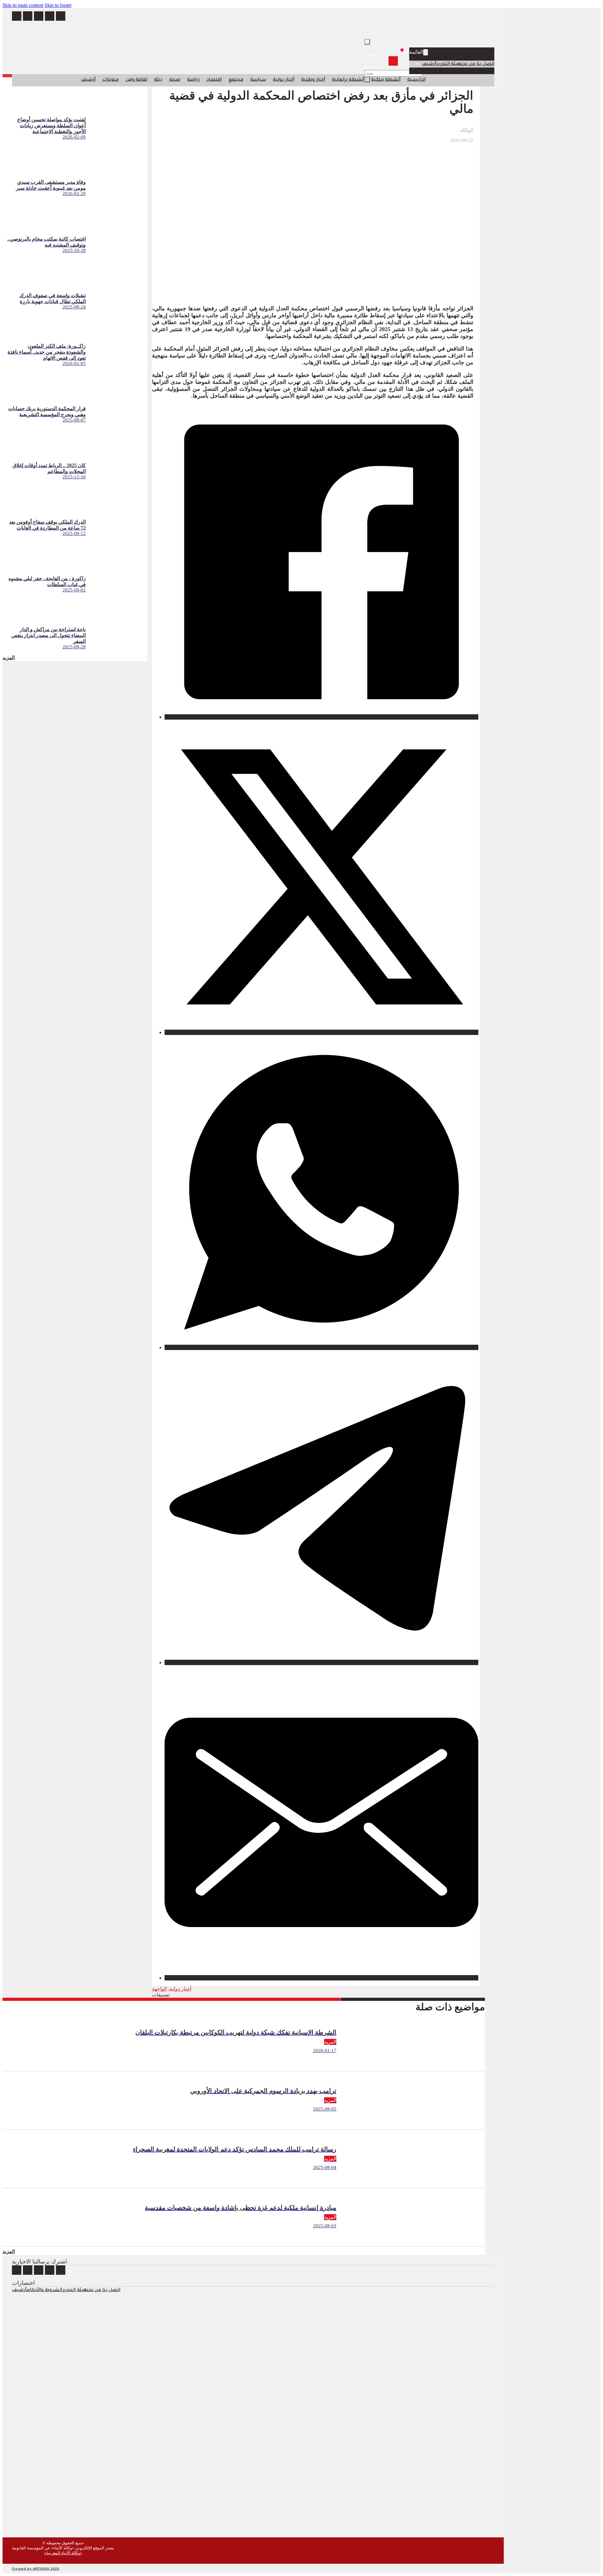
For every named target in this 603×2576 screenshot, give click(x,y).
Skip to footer (58, 5)
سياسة (258, 80)
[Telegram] (321, 1662)
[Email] (321, 1978)
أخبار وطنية (313, 80)
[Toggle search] (367, 42)
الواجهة (159, 1989)
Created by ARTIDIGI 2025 (36, 2569)
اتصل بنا (485, 64)
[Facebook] (321, 717)
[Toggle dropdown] (426, 52)
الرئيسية (416, 80)
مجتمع (236, 80)
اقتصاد (214, 80)
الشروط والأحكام (44, 2290)
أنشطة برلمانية (348, 80)
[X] (321, 1032)
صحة (175, 80)
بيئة (158, 80)
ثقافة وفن (136, 80)
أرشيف (429, 64)
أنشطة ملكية (386, 80)
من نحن (469, 64)
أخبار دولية (284, 80)
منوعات (111, 80)
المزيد (9, 658)
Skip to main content (23, 5)
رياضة (193, 80)
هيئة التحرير (449, 64)
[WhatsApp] (321, 1347)
